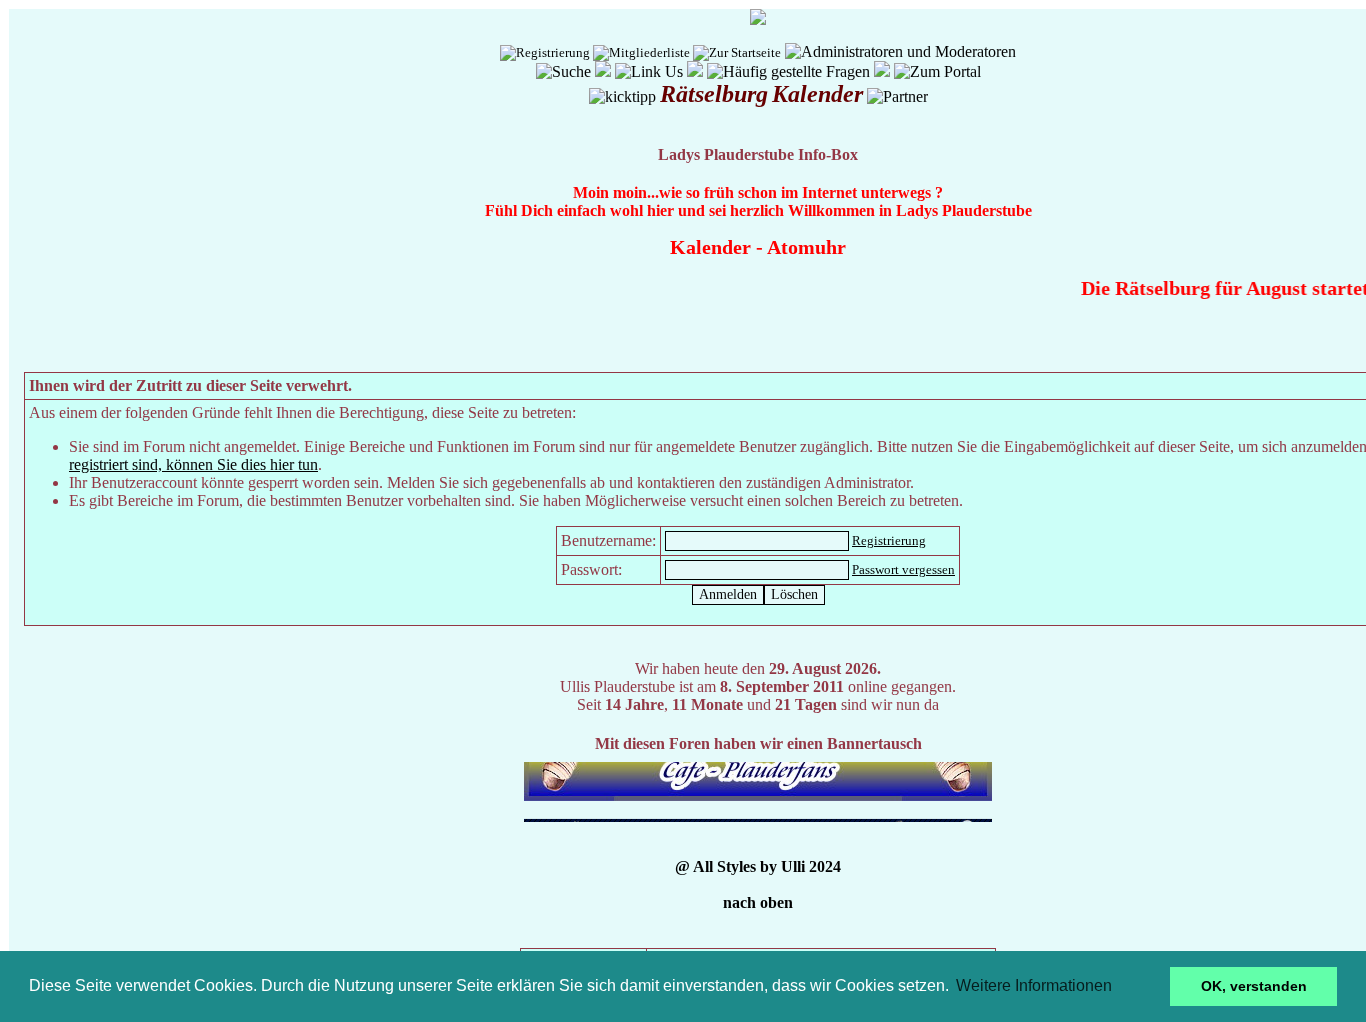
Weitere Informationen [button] (1034, 985)
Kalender (710, 247)
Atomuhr (806, 247)
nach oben (758, 902)
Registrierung (889, 540)
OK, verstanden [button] (1254, 986)
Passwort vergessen (903, 569)
